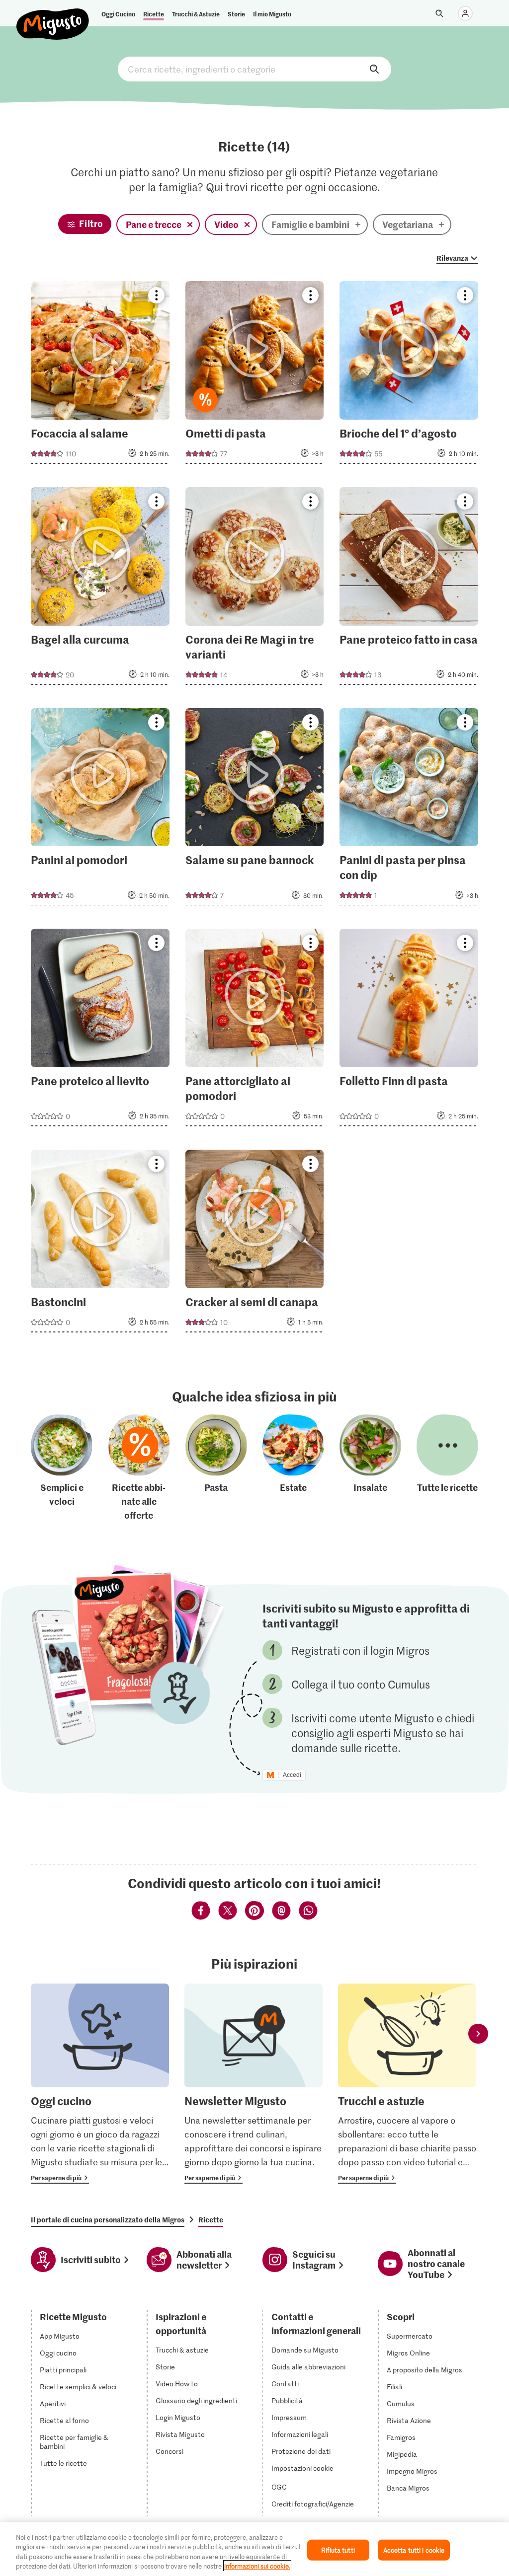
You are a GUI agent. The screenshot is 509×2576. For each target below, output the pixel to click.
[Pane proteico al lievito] (100, 1030)
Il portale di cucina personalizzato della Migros (108, 2219)
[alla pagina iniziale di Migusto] (53, 16)
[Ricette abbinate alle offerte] (139, 1469)
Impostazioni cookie (302, 2468)
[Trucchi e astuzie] (407, 2084)
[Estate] (293, 1469)
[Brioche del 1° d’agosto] (409, 375)
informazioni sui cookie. (257, 2566)
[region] (254, 2549)
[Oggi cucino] (100, 2084)
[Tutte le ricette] (447, 1469)
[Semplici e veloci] (62, 1469)
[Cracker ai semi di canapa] (255, 1244)
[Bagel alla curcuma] (100, 589)
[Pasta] (216, 1469)
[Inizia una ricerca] (439, 13)
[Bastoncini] (100, 1244)
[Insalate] (370, 1469)
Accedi (292, 1775)
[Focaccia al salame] (100, 375)
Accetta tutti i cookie (414, 2550)
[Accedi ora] (465, 13)
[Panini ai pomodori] (100, 810)
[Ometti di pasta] (255, 375)
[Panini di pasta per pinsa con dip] (409, 810)
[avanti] (478, 2033)
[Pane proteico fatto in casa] (409, 589)
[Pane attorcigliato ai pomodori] (255, 1030)
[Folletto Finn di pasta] (409, 1030)
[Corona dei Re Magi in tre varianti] (255, 589)
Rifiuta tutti (338, 2550)
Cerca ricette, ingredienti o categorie (254, 69)
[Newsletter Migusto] (254, 2084)
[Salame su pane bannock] (255, 810)
